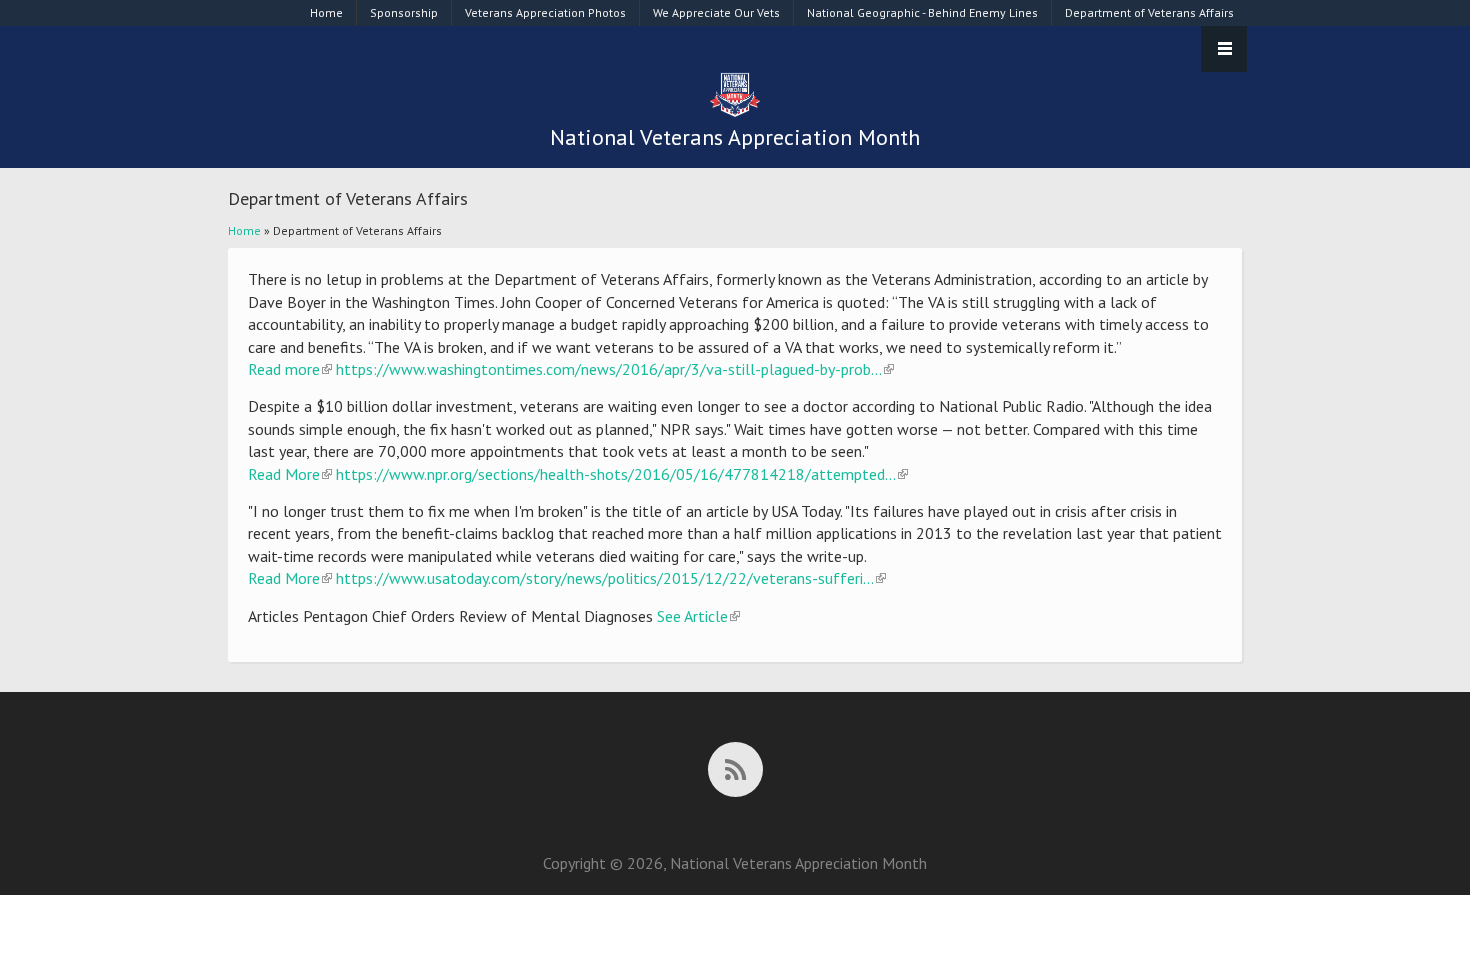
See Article (698, 616)
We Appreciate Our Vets (716, 12)
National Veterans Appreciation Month (735, 137)
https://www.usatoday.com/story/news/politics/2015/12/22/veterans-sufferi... (611, 578)
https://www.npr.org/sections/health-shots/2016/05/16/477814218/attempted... (622, 474)
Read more (290, 369)
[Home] (735, 113)
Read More (290, 474)
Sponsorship (404, 12)
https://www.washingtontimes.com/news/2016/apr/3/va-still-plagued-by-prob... (615, 369)
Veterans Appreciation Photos (545, 12)
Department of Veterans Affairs (1149, 12)
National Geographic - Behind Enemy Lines (922, 12)
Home (326, 12)
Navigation (1224, 49)
